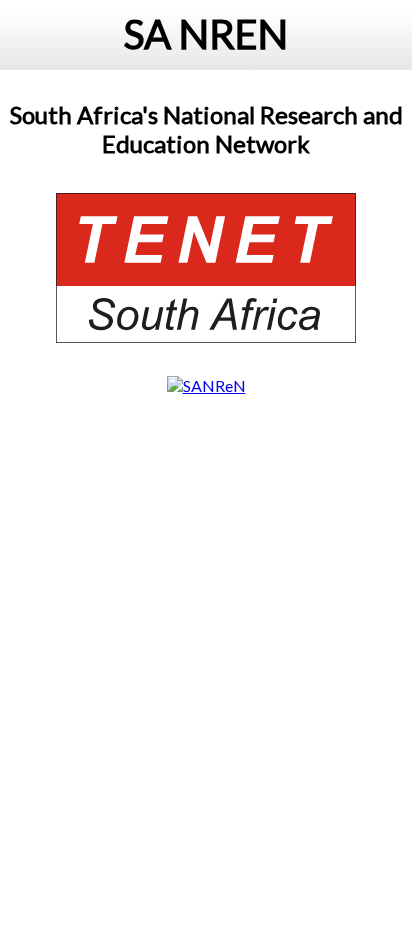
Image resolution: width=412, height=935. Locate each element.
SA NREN (206, 34)
